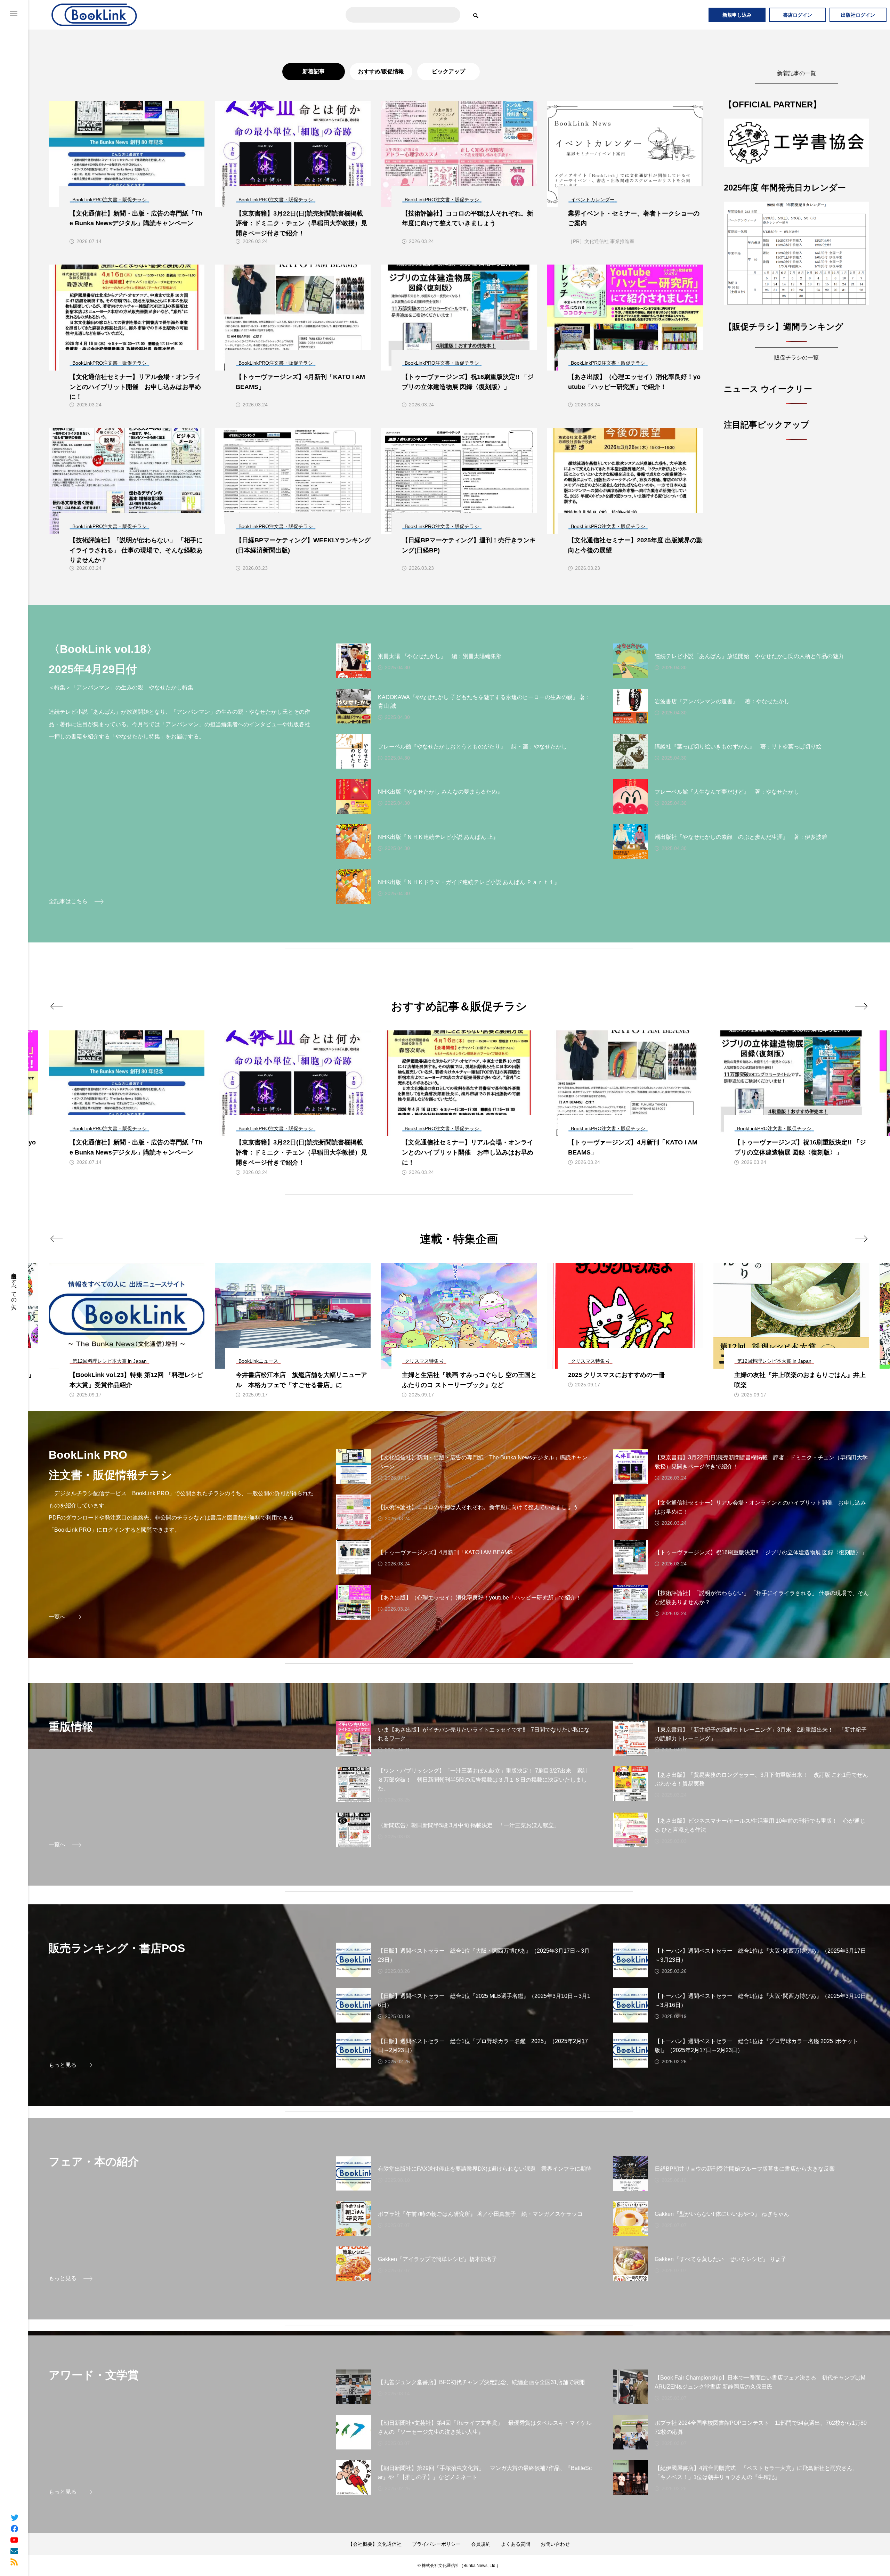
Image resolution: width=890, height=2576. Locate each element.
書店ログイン (798, 15)
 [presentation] (56, 1006)
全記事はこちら (68, 901)
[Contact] (14, 2551)
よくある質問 (516, 2544)
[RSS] (14, 2562)
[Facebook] (14, 2528)
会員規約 (481, 2544)
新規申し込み (737, 15)
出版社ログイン (858, 15)
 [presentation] (861, 1006)
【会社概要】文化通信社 (375, 2544)
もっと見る (63, 2065)
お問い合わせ (555, 2544)
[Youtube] (14, 2539)
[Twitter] (14, 2517)
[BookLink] (95, 15)
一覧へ (57, 1617)
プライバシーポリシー (436, 2544)
